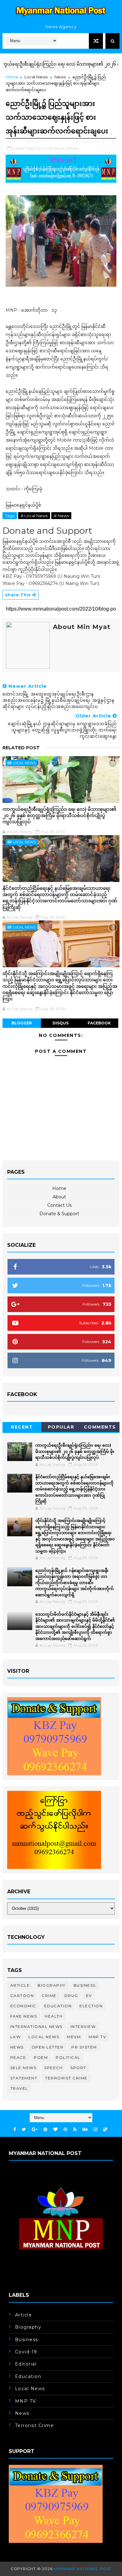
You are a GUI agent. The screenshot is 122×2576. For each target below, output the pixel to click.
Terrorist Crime (66, 2078)
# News (61, 516)
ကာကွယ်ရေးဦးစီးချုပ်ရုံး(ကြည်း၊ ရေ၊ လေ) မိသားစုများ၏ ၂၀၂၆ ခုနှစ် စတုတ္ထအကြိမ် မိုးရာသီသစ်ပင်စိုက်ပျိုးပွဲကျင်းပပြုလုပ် (59, 815)
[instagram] (95, 2130)
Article (20, 1985)
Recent (22, 1427)
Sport (78, 2068)
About (59, 1197)
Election (91, 2006)
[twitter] (24, 2130)
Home (12, 77)
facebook (99, 1023)
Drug (71, 1996)
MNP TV (97, 2037)
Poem (41, 2057)
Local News (36, 77)
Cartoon (22, 1996)
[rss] (75, 2130)
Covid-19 (26, 2352)
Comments (100, 1427)
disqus (61, 1023)
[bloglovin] (55, 2130)
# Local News (34, 516)
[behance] (85, 2130)
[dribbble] (65, 2130)
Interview (83, 2026)
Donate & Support (59, 1214)
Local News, (53, 148)
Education (58, 2006)
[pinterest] (45, 2130)
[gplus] (35, 2130)
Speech (53, 2068)
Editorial (26, 2364)
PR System (84, 2047)
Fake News (24, 2016)
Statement (24, 2078)
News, (72, 148)
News (60, 77)
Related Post (21, 748)
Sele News (23, 2068)
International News (36, 2026)
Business (85, 1985)
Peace (18, 2057)
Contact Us (59, 1205)
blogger (22, 1023)
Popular (61, 1427)
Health (54, 2016)
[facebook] (15, 2130)
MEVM (74, 2037)
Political (68, 2057)
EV (89, 1996)
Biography (52, 1985)
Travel (19, 2088)
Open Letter (48, 2047)
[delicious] (105, 2130)
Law (16, 2037)
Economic (23, 2006)
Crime (49, 1996)
